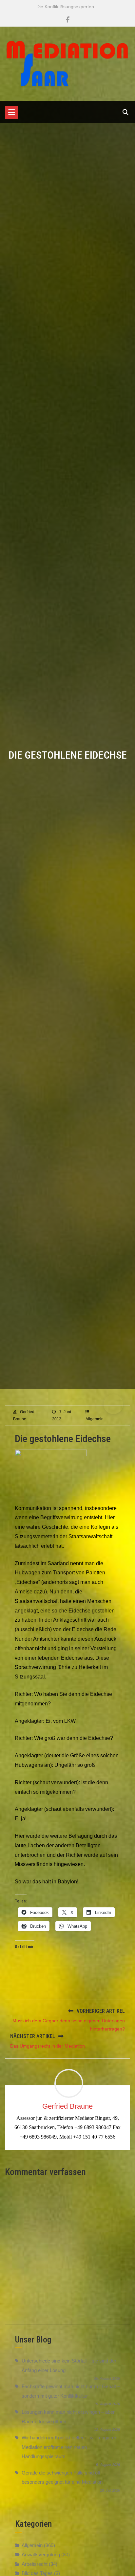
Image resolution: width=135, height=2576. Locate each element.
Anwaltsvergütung (41, 2554)
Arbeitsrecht (35, 2564)
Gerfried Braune (67, 2106)
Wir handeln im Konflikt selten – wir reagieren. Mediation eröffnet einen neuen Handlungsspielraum (70, 2447)
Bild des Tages (37, 2573)
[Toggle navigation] (11, 112)
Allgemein (95, 1419)
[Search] (125, 112)
